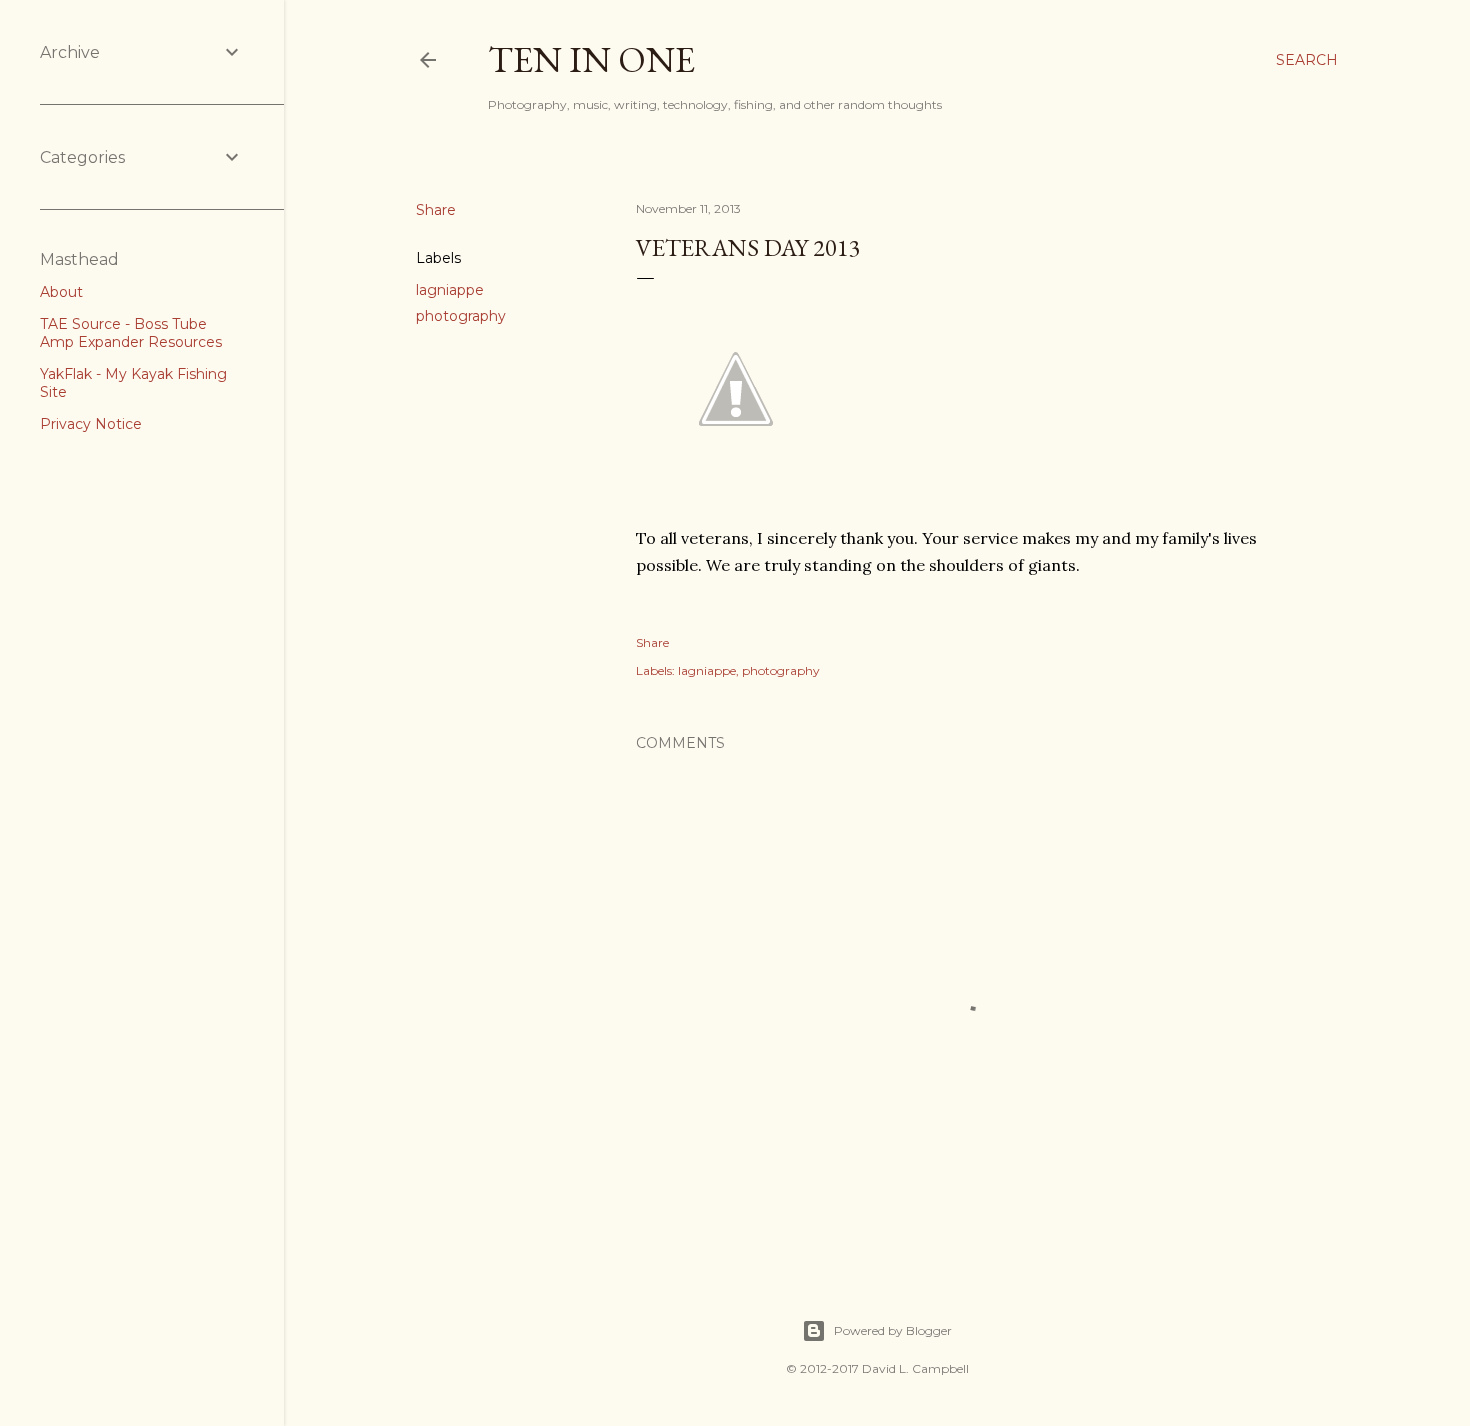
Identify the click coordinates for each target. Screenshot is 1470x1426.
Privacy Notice (91, 424)
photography (461, 316)
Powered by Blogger (893, 1330)
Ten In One (591, 59)
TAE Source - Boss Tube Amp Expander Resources (131, 333)
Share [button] (436, 210)
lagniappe (450, 290)
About (61, 292)
